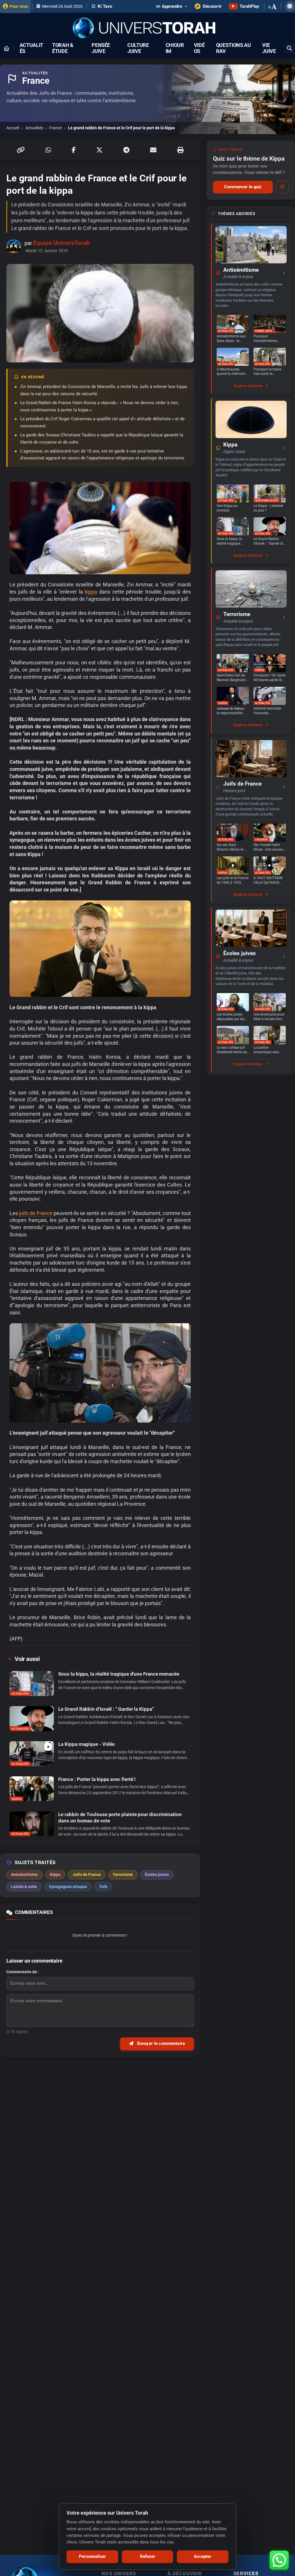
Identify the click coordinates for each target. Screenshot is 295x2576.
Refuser (148, 2556)
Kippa (230, 445)
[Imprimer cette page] (180, 150)
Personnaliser (92, 2556)
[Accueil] (6, 48)
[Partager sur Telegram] (126, 150)
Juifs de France (242, 784)
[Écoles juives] (251, 928)
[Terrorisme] (251, 589)
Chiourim (175, 48)
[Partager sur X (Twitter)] (99, 150)
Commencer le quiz (243, 187)
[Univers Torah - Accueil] (147, 28)
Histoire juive (234, 791)
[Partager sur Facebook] (74, 150)
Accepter (203, 2556)
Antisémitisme (241, 270)
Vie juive (269, 48)
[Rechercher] (290, 49)
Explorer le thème (248, 386)
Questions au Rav (233, 48)
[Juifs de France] (251, 759)
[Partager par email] (153, 150)
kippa (91, 592)
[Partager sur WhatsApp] (48, 150)
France (55, 128)
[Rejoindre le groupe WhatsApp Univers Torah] (279, 2560)
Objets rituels (234, 452)
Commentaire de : (23, 1972)
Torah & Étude (63, 48)
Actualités (31, 48)
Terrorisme (237, 614)
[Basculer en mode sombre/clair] (290, 6)
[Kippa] (251, 419)
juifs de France (36, 1213)
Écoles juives (240, 953)
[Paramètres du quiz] (282, 187)
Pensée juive (101, 48)
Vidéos (199, 48)
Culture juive (138, 48)
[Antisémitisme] (251, 245)
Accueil (13, 128)
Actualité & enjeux (238, 277)
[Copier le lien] (21, 150)
